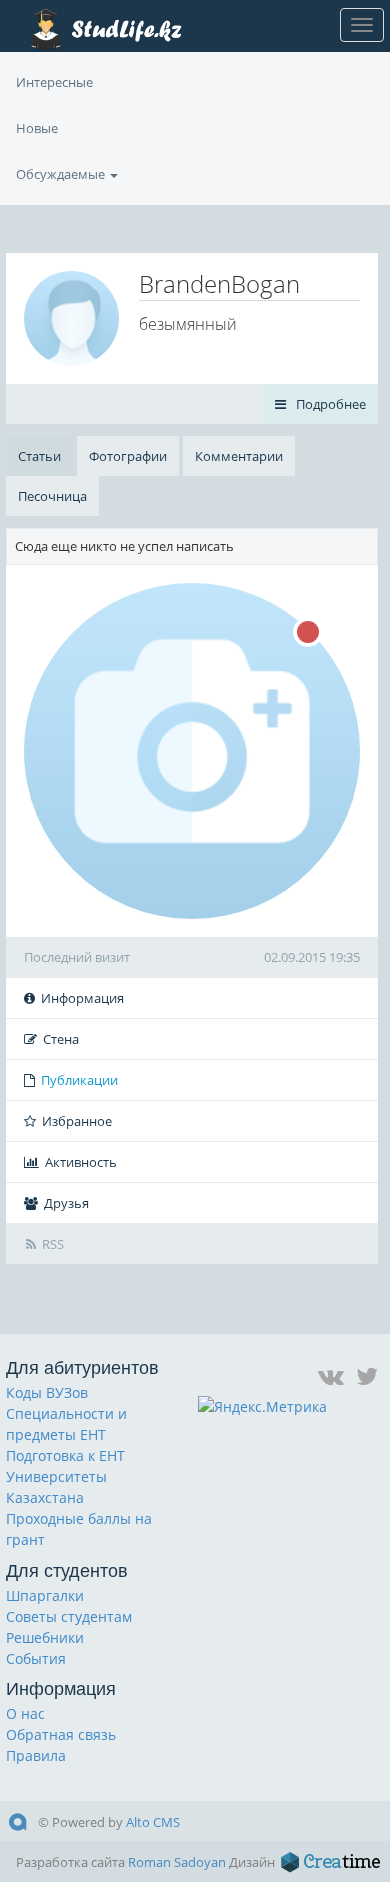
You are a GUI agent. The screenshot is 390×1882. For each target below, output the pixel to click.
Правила (36, 1755)
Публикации (79, 1080)
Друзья (66, 1203)
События (36, 1658)
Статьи (39, 456)
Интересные (54, 82)
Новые (37, 128)
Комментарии (239, 456)
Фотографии (128, 456)
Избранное (77, 1121)
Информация (82, 998)
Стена (61, 1039)
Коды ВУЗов (47, 1392)
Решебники (45, 1637)
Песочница (52, 496)
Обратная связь (61, 1734)
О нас (25, 1713)
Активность (81, 1162)
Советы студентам (69, 1616)
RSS (53, 1244)
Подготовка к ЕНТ (65, 1455)
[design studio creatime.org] (331, 1862)
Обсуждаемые (62, 174)
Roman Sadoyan (177, 1862)
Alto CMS (153, 1822)
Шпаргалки (45, 1595)
